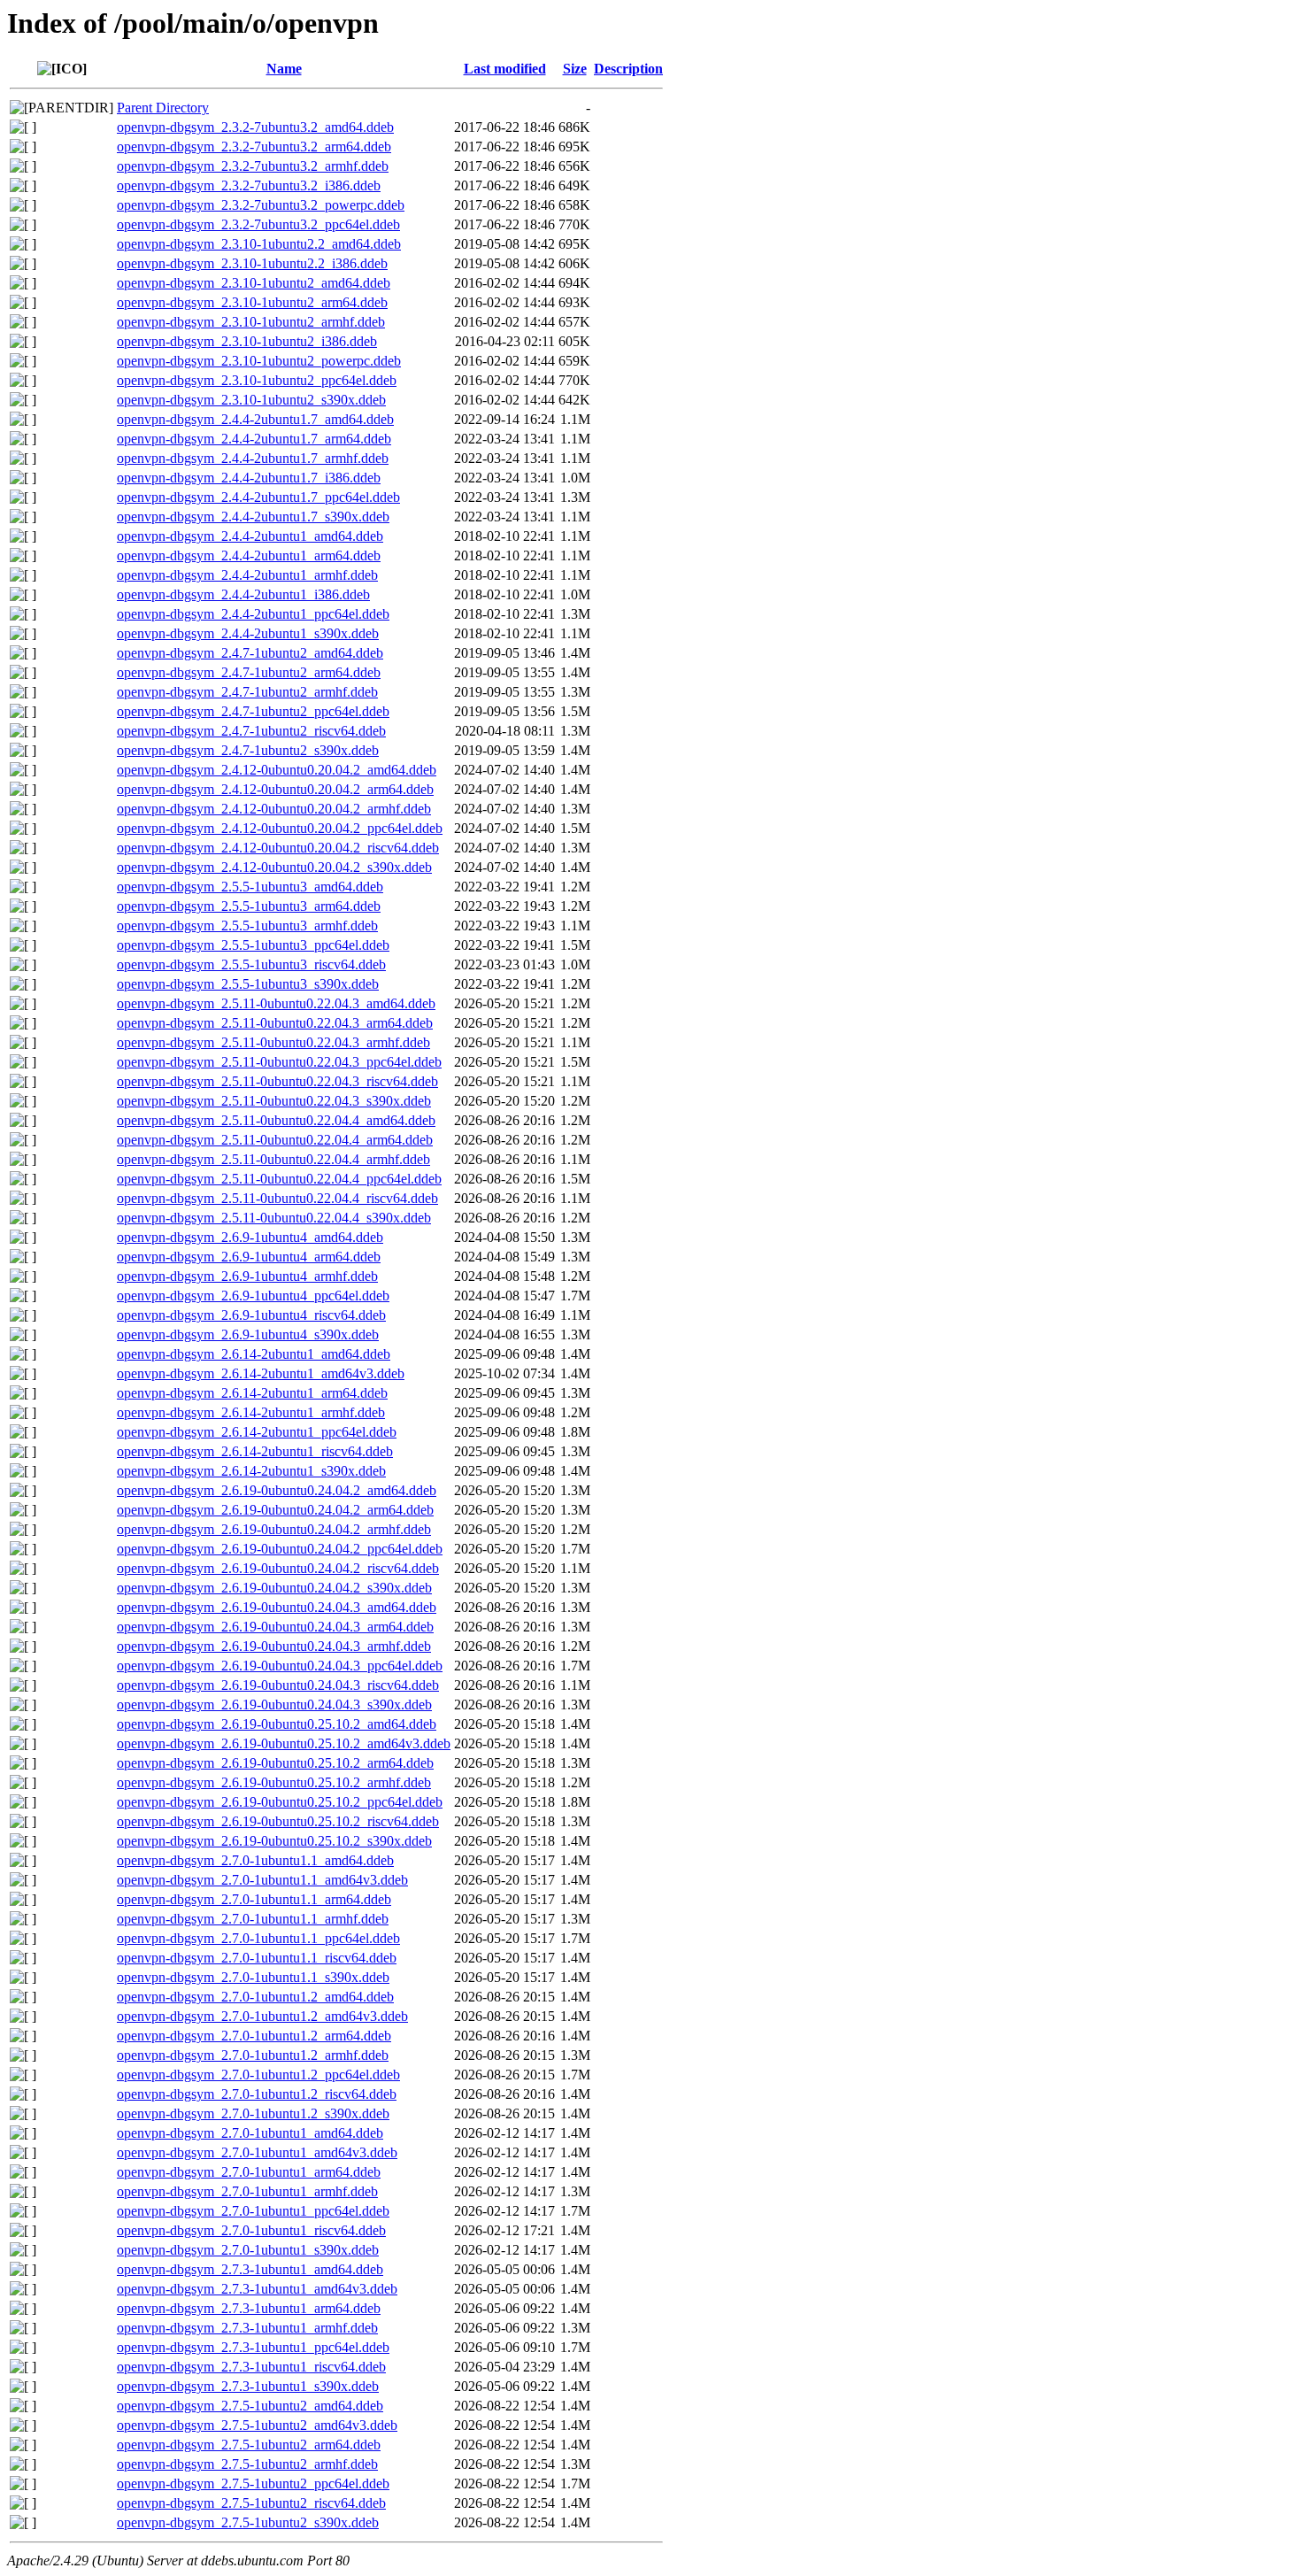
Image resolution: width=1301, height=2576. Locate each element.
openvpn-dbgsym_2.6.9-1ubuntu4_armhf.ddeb (247, 1276)
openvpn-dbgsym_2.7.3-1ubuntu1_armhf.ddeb (247, 2328)
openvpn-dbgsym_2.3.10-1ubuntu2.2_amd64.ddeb (259, 244)
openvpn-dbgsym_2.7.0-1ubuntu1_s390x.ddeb (248, 2250)
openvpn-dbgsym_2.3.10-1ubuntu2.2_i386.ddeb (252, 263)
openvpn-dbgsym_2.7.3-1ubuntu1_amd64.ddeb (250, 2269)
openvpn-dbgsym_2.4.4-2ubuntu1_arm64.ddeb (249, 555)
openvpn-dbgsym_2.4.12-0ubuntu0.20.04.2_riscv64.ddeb (278, 848)
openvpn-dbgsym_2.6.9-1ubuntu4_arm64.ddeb (249, 1257)
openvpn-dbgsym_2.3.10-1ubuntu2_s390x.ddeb (251, 400)
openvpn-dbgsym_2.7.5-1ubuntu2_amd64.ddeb (250, 2406)
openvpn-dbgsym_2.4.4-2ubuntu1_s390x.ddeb (248, 633)
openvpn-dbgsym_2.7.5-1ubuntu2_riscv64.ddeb (251, 2503)
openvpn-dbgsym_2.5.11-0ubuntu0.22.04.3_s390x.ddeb (274, 1101)
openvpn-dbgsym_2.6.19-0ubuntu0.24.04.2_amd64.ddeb (277, 1490)
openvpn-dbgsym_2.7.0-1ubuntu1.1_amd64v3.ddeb (262, 1880)
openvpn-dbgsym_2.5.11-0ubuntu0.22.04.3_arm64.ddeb (275, 1023)
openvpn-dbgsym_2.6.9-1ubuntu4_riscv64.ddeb (251, 1315)
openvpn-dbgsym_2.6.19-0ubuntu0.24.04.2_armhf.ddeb (274, 1529)
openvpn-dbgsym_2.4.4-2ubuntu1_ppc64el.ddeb (253, 614)
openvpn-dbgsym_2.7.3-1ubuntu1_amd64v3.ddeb (257, 2289)
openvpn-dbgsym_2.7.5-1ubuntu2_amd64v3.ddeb (257, 2425)
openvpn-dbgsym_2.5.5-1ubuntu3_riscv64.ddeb (251, 964)
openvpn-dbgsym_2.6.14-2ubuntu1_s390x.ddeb (251, 1471)
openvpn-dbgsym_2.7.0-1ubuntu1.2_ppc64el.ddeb (258, 2075)
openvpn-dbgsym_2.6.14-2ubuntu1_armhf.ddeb (251, 1412)
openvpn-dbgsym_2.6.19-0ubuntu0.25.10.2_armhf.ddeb (274, 1782)
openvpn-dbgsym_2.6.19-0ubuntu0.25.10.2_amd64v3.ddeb (284, 1743)
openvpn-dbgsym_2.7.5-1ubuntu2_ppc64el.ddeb (253, 2483)
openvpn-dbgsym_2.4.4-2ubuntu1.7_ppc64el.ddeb (258, 497)
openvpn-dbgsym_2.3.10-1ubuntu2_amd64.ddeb (254, 283)
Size (575, 69)
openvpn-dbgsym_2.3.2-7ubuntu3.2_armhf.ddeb (253, 166)
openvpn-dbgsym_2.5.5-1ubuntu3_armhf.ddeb (247, 926)
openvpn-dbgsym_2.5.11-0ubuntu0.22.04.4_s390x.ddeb (274, 1218)
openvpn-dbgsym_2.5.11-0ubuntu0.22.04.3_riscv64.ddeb (277, 1081)
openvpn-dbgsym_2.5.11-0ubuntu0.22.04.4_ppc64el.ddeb (279, 1179)
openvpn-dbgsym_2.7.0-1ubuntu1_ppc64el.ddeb (253, 2211)
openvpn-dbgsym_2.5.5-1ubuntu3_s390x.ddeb (248, 984)
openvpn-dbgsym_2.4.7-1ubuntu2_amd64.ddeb (250, 653)
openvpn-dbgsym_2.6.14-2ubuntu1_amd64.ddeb (254, 1354)
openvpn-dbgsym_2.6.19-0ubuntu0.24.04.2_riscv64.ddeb (278, 1568)
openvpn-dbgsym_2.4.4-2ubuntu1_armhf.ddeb (247, 575)
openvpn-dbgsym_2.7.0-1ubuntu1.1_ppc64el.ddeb (258, 1938)
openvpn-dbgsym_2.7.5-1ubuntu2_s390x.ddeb (248, 2522)
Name (284, 69)
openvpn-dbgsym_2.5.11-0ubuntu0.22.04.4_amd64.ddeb (276, 1120)
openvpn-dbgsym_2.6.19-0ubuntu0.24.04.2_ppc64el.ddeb (280, 1549)
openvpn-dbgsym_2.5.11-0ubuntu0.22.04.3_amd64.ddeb (276, 1003)
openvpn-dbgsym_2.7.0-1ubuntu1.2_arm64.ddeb (254, 2036)
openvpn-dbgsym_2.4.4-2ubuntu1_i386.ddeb (243, 594)
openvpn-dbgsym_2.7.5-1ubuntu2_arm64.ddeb (249, 2445)
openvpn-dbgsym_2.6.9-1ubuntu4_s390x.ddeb (248, 1334)
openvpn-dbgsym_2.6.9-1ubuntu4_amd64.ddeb (250, 1237)
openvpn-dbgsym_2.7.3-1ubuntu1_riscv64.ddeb (251, 2367)
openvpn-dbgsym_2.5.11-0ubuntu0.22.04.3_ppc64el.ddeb (279, 1062)
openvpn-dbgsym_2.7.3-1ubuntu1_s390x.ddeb (248, 2386)
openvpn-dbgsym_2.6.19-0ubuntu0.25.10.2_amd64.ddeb (277, 1724)
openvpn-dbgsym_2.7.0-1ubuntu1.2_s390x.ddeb (253, 2113)
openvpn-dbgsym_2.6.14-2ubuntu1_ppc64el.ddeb (257, 1432)
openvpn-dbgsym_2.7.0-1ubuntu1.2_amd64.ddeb (255, 1997)
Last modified (505, 69)
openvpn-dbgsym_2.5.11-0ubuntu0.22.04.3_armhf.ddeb (273, 1042)
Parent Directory (163, 108)
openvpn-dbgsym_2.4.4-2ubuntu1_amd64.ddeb (250, 536)
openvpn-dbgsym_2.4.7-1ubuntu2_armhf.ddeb (247, 692)
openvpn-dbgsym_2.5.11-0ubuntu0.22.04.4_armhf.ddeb (273, 1159)
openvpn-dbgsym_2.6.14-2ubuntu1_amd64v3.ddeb (261, 1373)
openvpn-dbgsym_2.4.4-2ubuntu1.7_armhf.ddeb (253, 458)
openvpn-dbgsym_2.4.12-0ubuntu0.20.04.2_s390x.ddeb (274, 867)
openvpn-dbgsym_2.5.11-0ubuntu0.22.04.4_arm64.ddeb (275, 1140)
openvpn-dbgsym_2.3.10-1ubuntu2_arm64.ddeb (252, 302)
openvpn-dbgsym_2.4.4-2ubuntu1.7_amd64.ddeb (255, 419)
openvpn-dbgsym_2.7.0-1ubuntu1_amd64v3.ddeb (257, 2152)
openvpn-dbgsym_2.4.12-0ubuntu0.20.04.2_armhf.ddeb (274, 809)
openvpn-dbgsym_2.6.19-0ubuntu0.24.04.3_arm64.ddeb (275, 1627)
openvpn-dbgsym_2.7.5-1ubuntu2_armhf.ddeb (247, 2464)
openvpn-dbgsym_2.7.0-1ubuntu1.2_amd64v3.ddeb (262, 2016)
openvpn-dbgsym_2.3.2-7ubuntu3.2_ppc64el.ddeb (258, 224)
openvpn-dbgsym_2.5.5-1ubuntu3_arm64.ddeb (249, 906)
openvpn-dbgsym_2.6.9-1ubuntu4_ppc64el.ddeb (253, 1296)
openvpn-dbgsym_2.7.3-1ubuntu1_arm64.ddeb (249, 2308)
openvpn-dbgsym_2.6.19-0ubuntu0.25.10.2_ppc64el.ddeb (280, 1802)
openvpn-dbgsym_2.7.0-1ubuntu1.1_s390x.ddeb (253, 1977)
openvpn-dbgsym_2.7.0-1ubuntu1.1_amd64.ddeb (255, 1860)
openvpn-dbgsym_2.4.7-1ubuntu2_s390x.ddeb (248, 750)
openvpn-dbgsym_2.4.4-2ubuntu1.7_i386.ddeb (249, 478)
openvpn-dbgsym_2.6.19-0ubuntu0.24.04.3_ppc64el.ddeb (280, 1666)
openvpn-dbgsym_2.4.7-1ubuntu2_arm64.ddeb (249, 672)
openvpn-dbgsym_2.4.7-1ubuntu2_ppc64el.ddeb (253, 711)
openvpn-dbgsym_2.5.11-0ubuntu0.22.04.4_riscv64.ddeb (277, 1198)
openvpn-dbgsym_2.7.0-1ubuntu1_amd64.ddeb (250, 2133)
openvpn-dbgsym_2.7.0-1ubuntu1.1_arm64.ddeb (254, 1899)
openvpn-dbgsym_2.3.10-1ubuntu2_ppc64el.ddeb (257, 380)
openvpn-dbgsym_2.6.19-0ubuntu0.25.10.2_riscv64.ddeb (278, 1821)
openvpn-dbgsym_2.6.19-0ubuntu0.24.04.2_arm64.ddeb (275, 1510)
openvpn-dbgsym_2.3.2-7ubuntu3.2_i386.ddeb (249, 185)
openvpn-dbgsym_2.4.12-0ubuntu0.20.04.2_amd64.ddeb (277, 770)
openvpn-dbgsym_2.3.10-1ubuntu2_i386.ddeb (247, 341)
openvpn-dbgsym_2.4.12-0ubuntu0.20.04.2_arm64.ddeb (275, 789)
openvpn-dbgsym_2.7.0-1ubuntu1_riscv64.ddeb (251, 2230)
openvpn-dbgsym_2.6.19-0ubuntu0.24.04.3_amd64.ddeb (277, 1607)
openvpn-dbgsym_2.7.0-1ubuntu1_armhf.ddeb (247, 2191)
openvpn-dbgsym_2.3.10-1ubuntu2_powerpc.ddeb (259, 361)
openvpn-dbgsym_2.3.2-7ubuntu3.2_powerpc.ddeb (261, 205)
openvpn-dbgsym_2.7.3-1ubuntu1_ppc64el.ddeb (253, 2347)
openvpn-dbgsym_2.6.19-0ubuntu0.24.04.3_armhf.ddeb (274, 1646)
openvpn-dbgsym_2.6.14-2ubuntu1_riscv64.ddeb (255, 1451)
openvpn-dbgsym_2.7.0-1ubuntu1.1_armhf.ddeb (253, 1919)
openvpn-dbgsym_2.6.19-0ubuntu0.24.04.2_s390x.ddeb (274, 1588)
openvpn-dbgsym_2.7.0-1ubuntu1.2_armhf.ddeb (253, 2055)
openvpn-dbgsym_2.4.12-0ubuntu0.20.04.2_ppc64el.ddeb (280, 828)
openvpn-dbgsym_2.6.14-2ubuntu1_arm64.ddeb (252, 1393)
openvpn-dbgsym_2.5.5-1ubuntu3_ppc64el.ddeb (253, 945)
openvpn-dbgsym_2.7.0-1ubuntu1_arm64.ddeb (249, 2172)
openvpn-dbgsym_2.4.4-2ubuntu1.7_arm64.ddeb (254, 439)
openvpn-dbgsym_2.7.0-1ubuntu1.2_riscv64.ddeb (257, 2094)
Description (628, 69)
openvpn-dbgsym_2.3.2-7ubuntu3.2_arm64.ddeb (254, 147)
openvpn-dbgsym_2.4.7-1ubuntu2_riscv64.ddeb (251, 731)
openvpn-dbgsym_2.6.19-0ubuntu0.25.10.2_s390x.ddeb (274, 1841)
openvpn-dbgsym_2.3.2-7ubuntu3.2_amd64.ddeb (255, 127)
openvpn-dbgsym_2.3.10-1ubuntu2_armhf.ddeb (251, 322)
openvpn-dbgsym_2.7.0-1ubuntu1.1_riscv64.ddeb (257, 1958)
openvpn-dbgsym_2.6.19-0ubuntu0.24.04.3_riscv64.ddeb (278, 1685)
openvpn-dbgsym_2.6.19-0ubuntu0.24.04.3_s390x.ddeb (274, 1704)
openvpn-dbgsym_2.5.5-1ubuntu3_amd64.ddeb (250, 887)
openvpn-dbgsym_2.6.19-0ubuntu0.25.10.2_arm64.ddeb (275, 1763)
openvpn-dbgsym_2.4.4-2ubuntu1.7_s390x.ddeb (253, 517)
